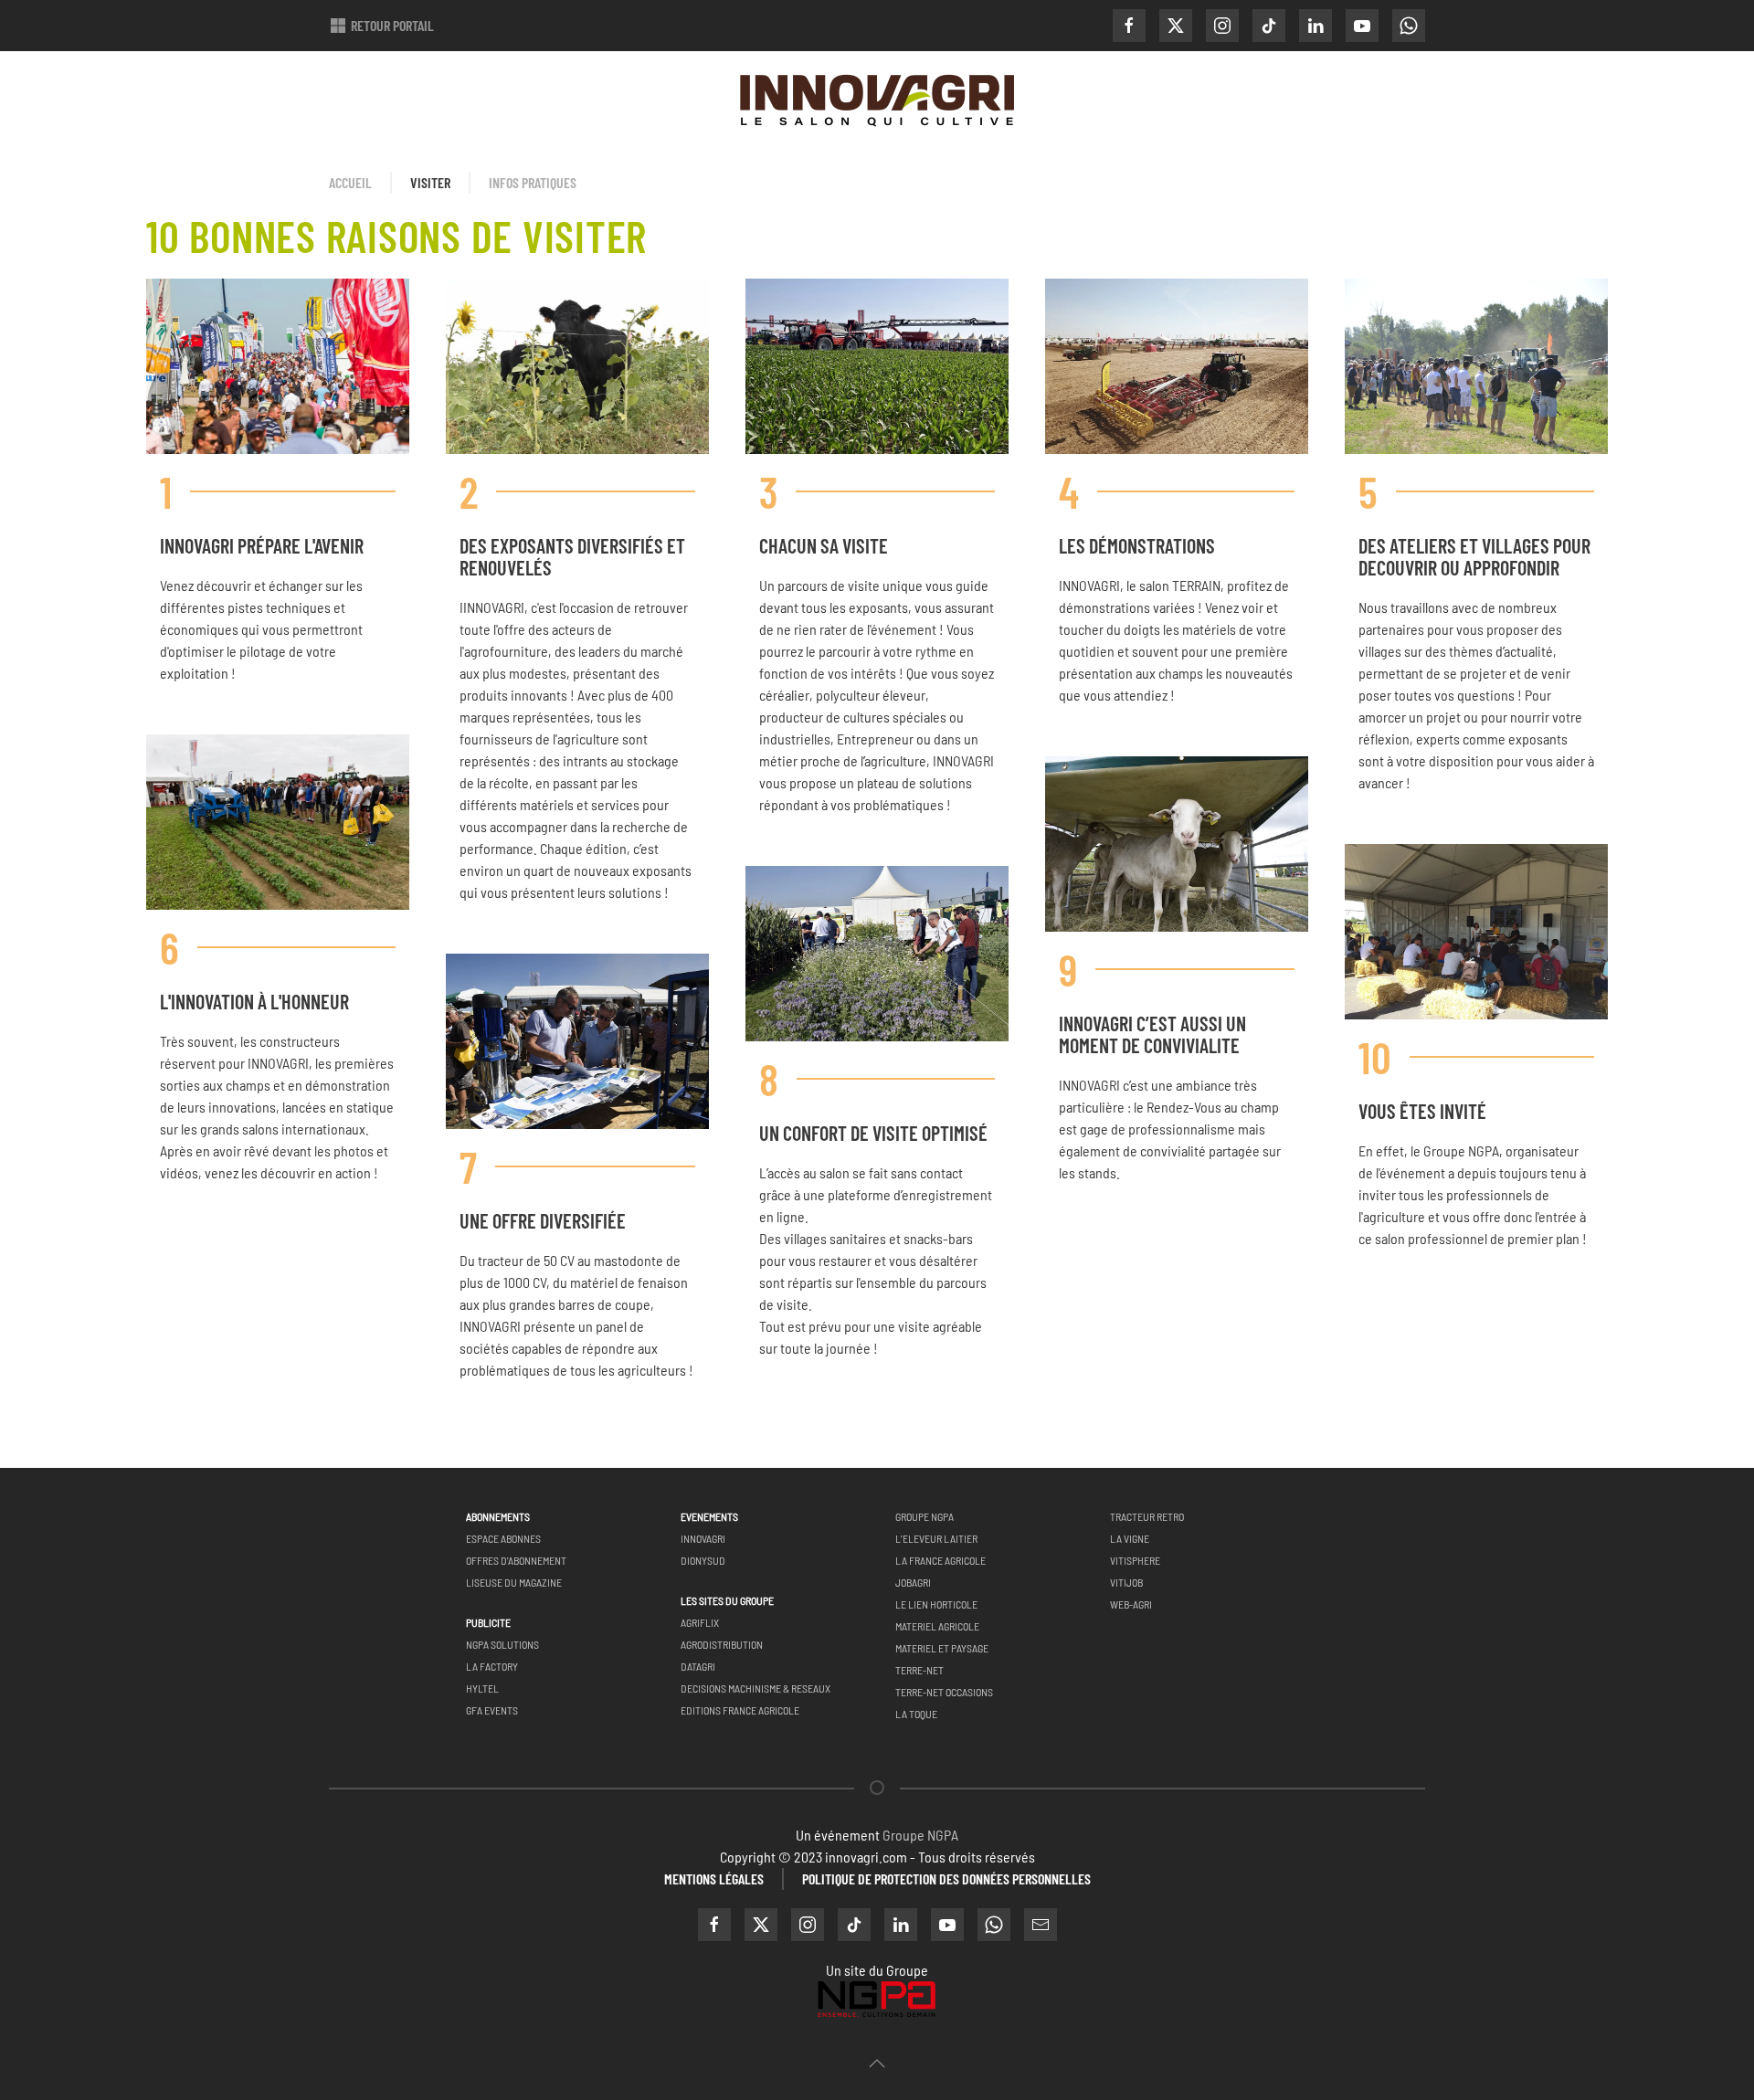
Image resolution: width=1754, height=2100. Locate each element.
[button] (877, 2063)
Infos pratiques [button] (533, 182)
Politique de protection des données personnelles (946, 1878)
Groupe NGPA (920, 1835)
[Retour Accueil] (877, 102)
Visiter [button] (430, 182)
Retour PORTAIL (392, 25)
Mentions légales (714, 1878)
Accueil (350, 182)
